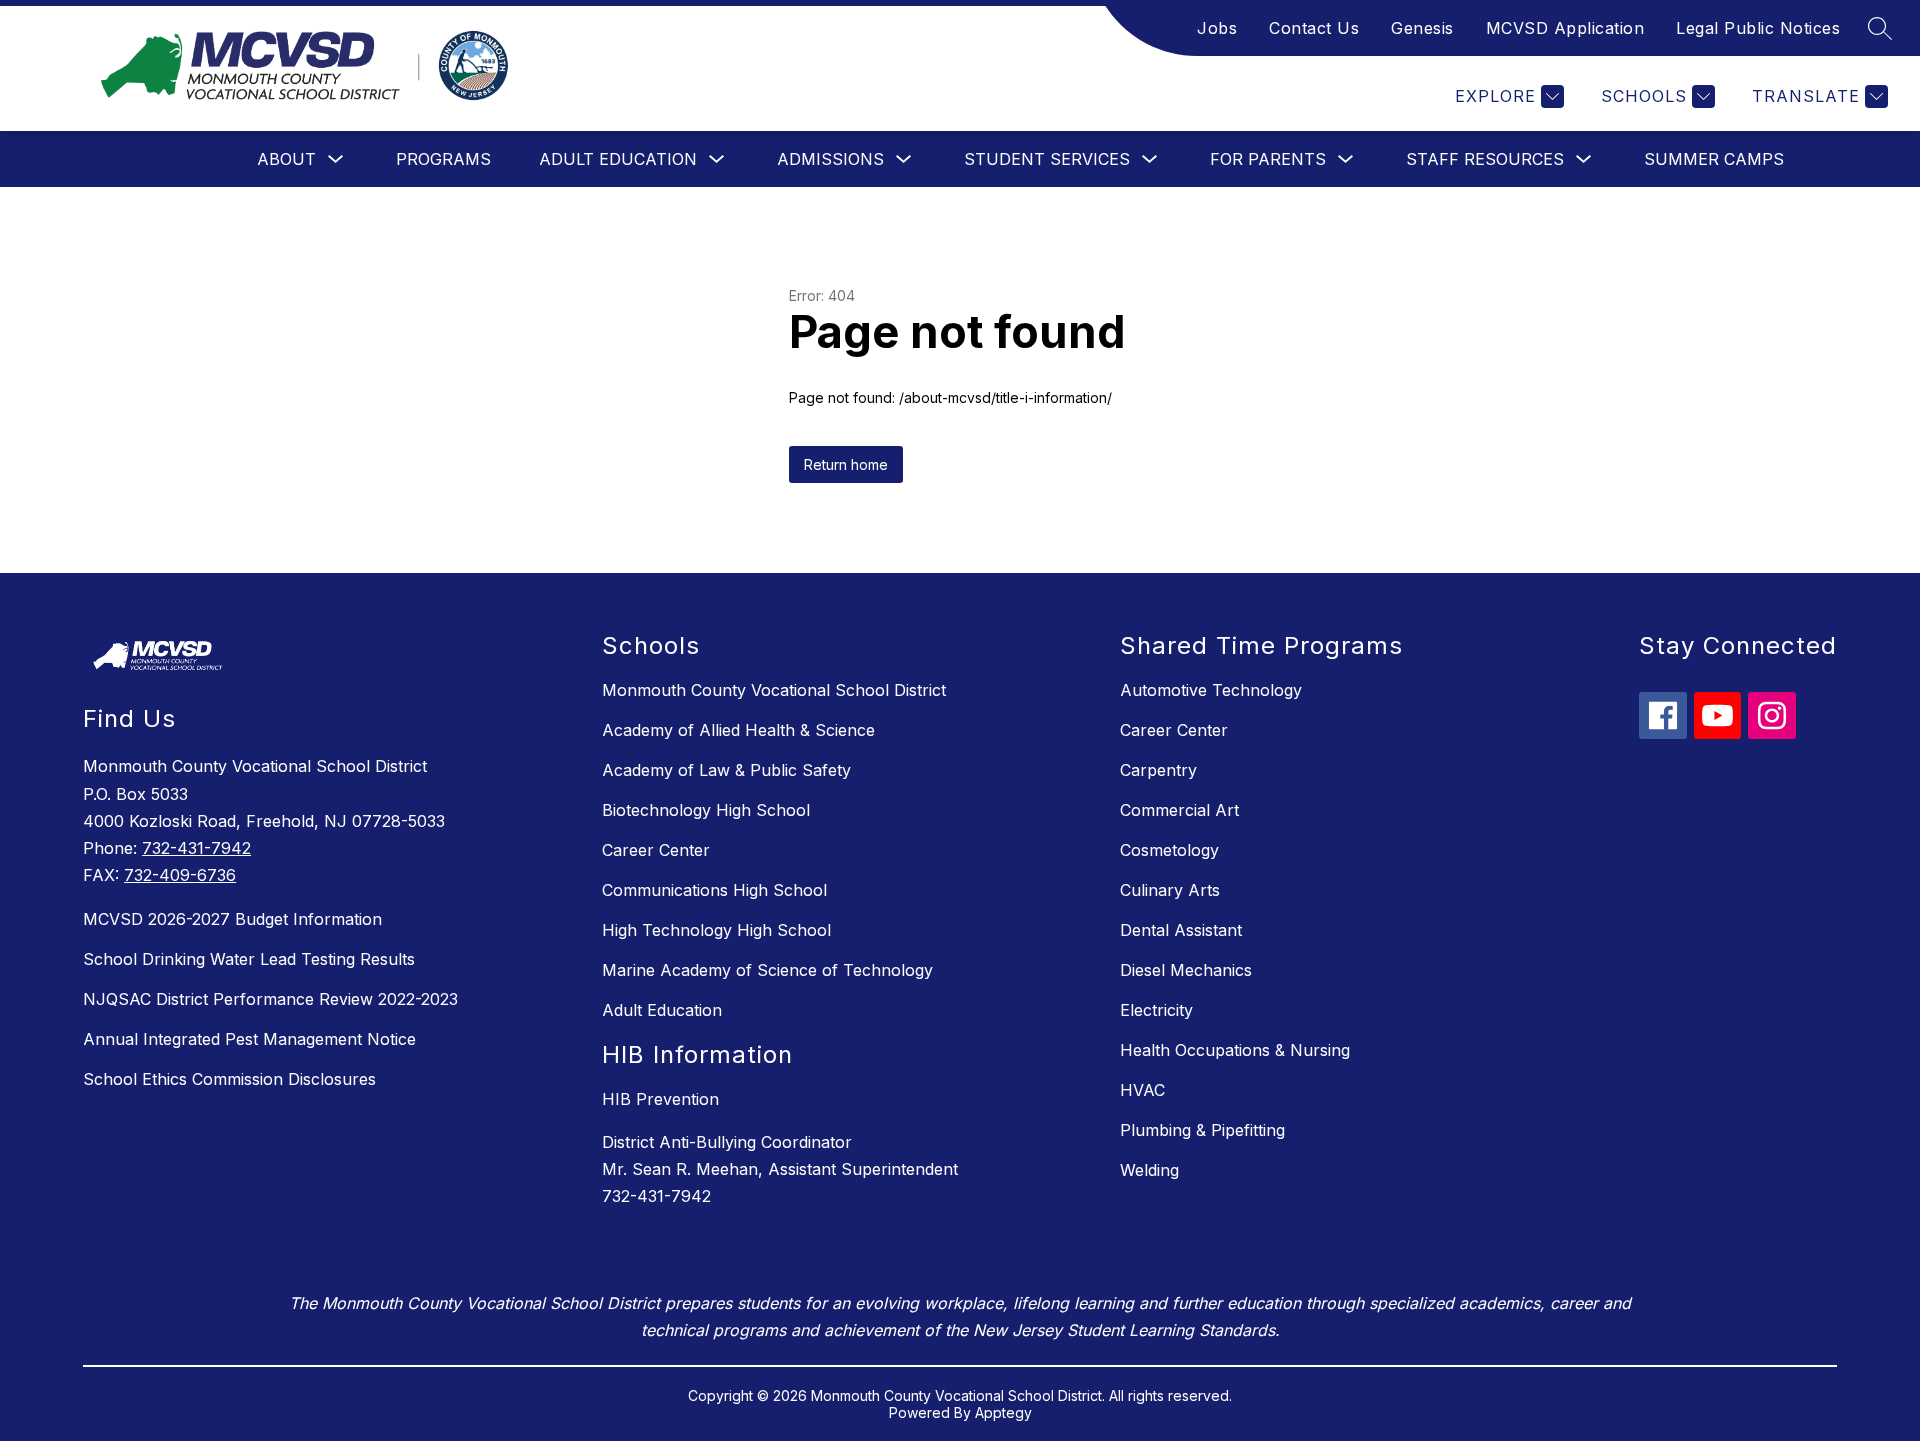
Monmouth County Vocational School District (774, 690)
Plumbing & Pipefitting (1202, 1130)
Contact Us (1314, 28)
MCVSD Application (1565, 28)
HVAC (1142, 1090)
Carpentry (1158, 770)
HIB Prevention (660, 1099)
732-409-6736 (180, 875)
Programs (443, 159)
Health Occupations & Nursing (1235, 1050)
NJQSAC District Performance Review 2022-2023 (270, 999)
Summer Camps (1714, 159)
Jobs (1217, 28)
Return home (846, 464)
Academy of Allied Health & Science (738, 730)
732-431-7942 (196, 848)
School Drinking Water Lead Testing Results (249, 959)
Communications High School (714, 890)
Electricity (1156, 1010)
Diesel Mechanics (1186, 970)
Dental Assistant (1181, 930)
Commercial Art (1179, 810)
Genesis (1422, 28)
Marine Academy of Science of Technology (767, 970)
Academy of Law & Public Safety (726, 770)
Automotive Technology (1211, 690)
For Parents (1268, 159)
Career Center (656, 850)
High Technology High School (716, 930)
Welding (1149, 1170)
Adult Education (618, 159)
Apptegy (1003, 1412)
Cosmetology (1169, 850)
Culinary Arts (1170, 890)
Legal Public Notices (1758, 28)
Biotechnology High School (706, 810)
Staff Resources (1485, 159)
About (286, 159)
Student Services (1047, 159)
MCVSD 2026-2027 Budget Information (232, 919)
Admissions (830, 159)
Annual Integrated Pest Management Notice (249, 1039)
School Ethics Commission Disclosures (229, 1079)
